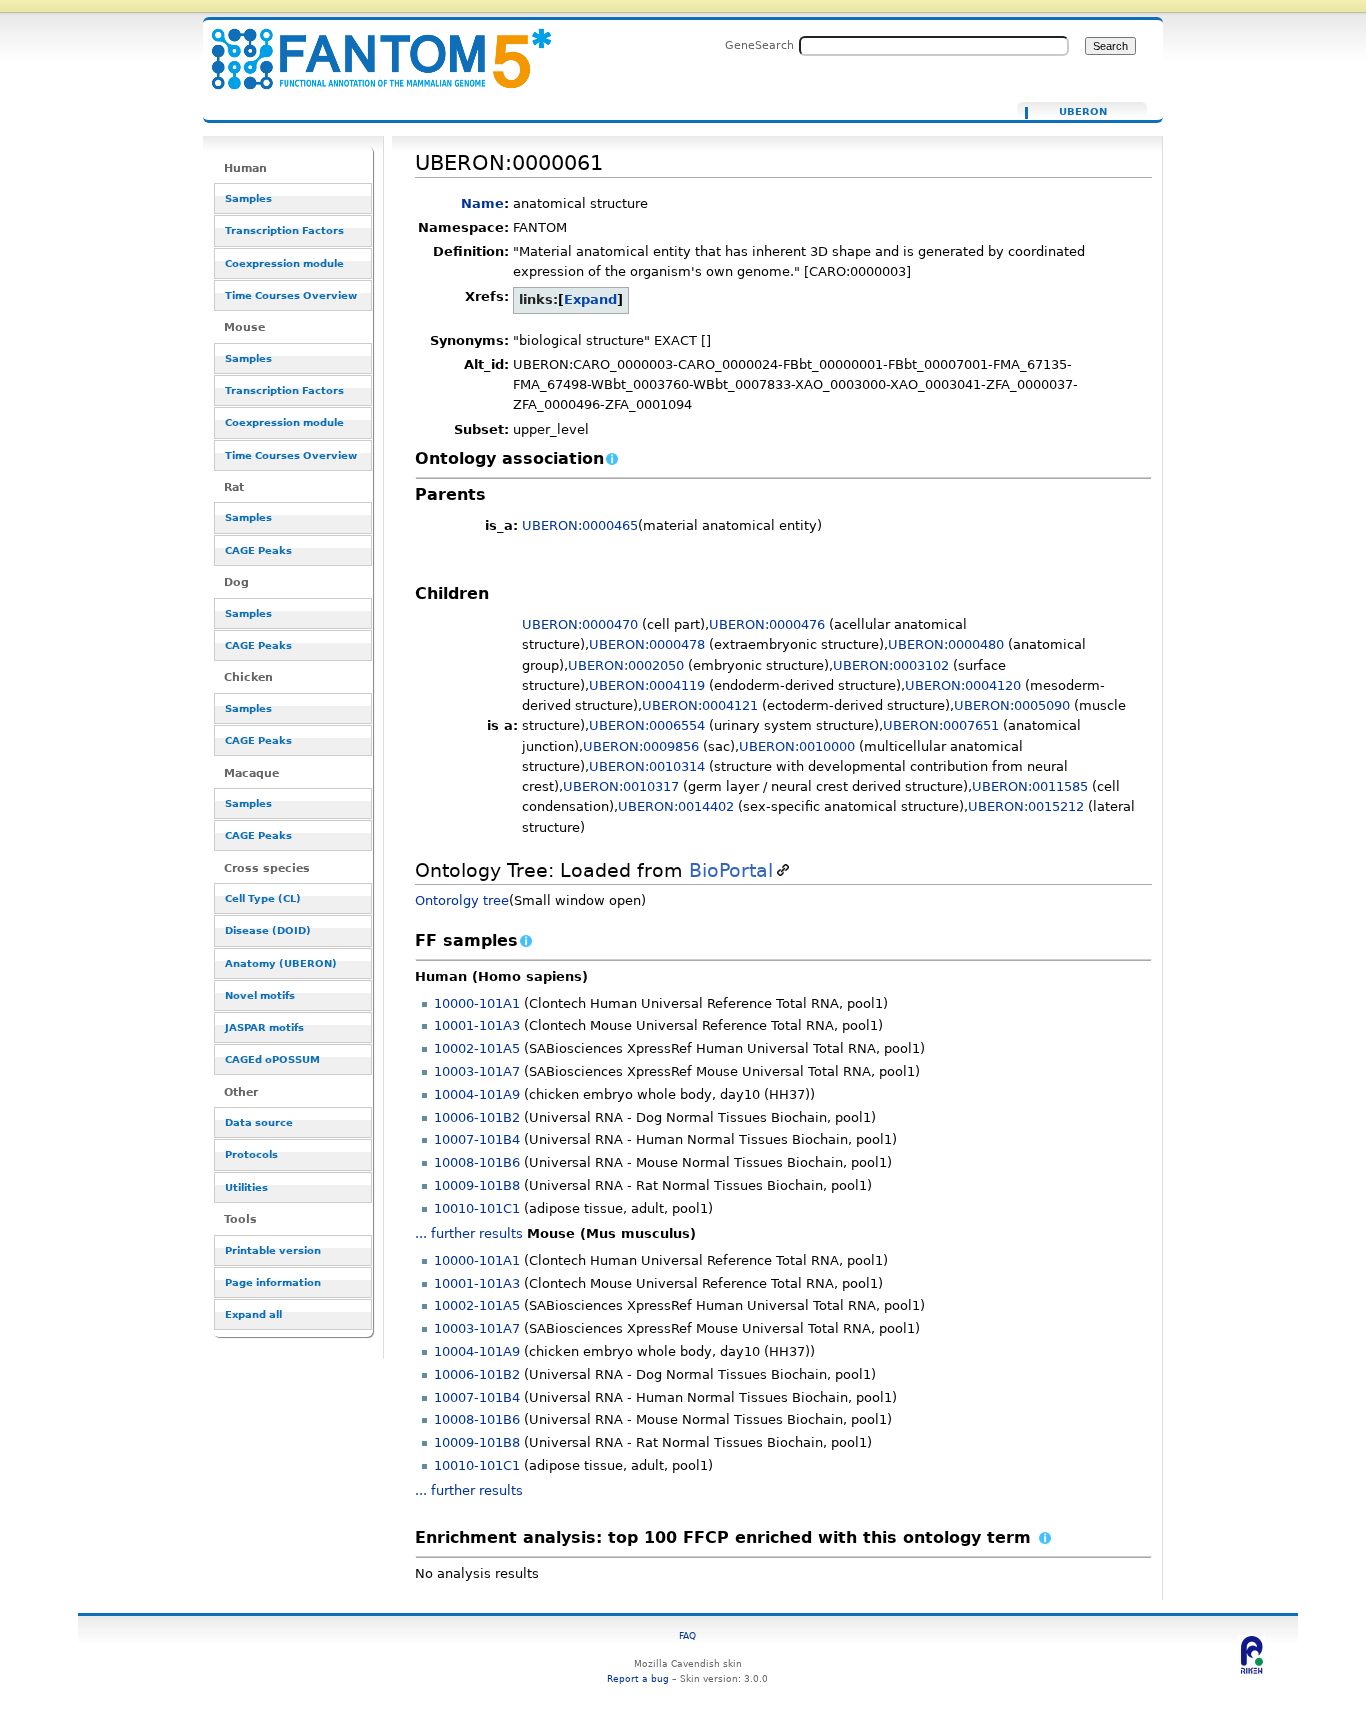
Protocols (251, 1154)
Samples (248, 198)
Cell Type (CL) (263, 898)
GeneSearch (759, 45)
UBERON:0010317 (621, 786)
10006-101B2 (477, 1117)
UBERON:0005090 (1012, 705)
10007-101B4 (477, 1139)
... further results (469, 1233)
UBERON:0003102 (891, 665)
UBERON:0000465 (580, 525)
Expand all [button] (253, 1314)
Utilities (246, 1187)
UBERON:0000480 (946, 644)
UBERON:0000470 (580, 624)
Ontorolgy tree (462, 900)
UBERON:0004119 (647, 685)
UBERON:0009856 (641, 746)
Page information (273, 1282)
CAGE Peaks (258, 550)
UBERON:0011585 (1030, 786)
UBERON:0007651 (941, 725)
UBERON (1083, 112)
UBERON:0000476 (767, 624)
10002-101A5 (477, 1048)
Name (482, 203)
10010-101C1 (477, 1208)
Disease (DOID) (268, 930)
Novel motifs (260, 995)
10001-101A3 (477, 1025)
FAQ (687, 1635)
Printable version (273, 1250)
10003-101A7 (477, 1071)
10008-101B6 (477, 1162)
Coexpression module (284, 263)
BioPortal (731, 870)
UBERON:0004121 (700, 705)
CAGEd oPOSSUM (272, 1059)
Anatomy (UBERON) (281, 963)
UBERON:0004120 (963, 685)
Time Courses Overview (291, 295)
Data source (259, 1122)
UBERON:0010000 (797, 746)
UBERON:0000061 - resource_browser (369, 47)
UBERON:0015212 (1026, 806)
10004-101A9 (477, 1094)
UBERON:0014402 (676, 806)
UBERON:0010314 (647, 766)
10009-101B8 (477, 1185)
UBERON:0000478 (647, 644)
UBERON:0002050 (626, 665)
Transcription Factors (284, 230)
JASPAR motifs (264, 1027)
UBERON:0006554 (647, 725)
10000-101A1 (477, 1003)
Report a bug (638, 1678)
